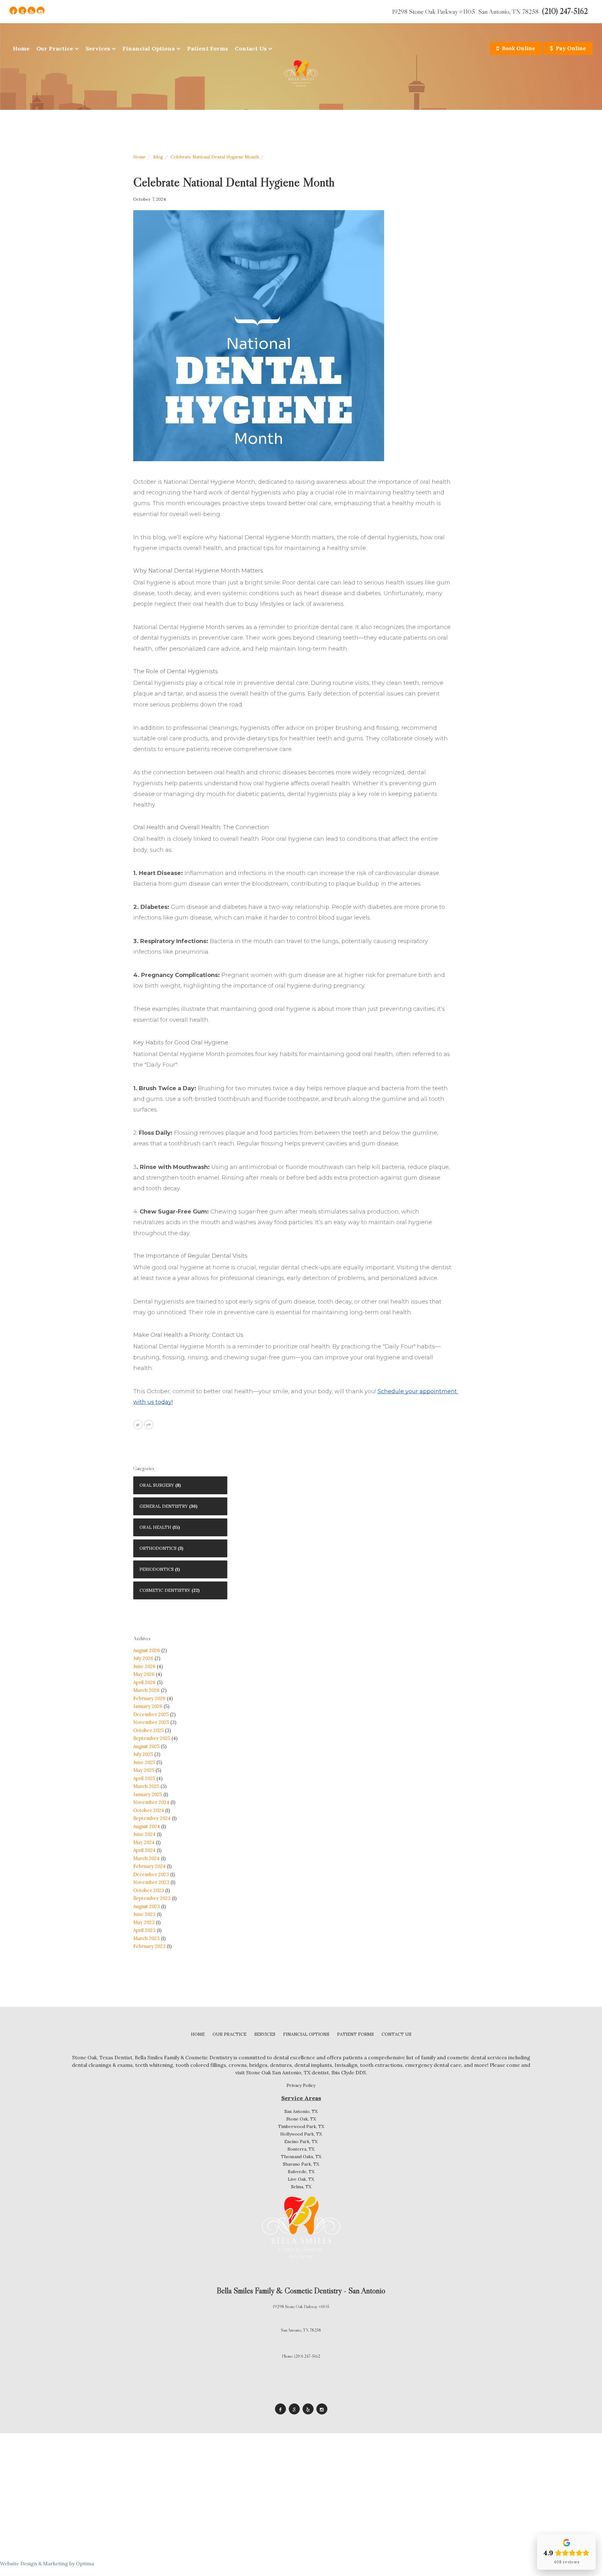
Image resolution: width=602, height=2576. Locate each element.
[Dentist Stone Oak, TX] (301, 75)
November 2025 (151, 1722)
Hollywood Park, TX (301, 2134)
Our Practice (55, 48)
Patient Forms (208, 48)
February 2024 (149, 1866)
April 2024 (144, 1850)
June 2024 (144, 1834)
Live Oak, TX (301, 2179)
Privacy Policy (301, 2085)
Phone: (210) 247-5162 (301, 2356)
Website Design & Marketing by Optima (47, 2563)
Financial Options (149, 48)
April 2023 (144, 1930)
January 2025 (148, 1794)
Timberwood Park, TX (301, 2126)
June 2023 (144, 1914)
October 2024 (149, 1810)
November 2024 (151, 1802)
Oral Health (155, 1527)
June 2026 (144, 1666)
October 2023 (149, 1890)
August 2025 (146, 1746)
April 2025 (144, 1778)
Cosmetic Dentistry (165, 1590)
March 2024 (146, 1858)
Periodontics (157, 1569)
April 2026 (144, 1682)
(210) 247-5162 (565, 11)
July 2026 (143, 1658)
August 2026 (147, 1650)
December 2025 (151, 1714)
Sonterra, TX (301, 2149)
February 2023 (149, 1946)
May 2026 (144, 1674)
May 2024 (144, 1842)
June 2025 (144, 1762)
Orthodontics (158, 1548)
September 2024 (152, 1818)
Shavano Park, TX (301, 2164)
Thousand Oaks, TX (301, 2157)
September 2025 (152, 1738)
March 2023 (146, 1938)
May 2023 (144, 1922)
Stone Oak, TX (301, 2119)
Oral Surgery (157, 1485)
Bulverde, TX (301, 2172)
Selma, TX (301, 2187)
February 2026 (149, 1698)
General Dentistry (164, 1506)
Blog (158, 157)
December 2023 (151, 1874)
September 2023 (152, 1898)
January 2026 (148, 1706)
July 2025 (143, 1754)
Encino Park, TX (301, 2141)
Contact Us (251, 48)
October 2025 (148, 1730)
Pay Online (570, 48)
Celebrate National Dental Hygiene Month (215, 157)
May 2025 (144, 1770)
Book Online (518, 48)
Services (98, 48)
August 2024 (147, 1826)
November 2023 (151, 1882)
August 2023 (147, 1906)
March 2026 (146, 1690)
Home (21, 48)
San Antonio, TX (301, 2111)
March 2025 (146, 1786)
